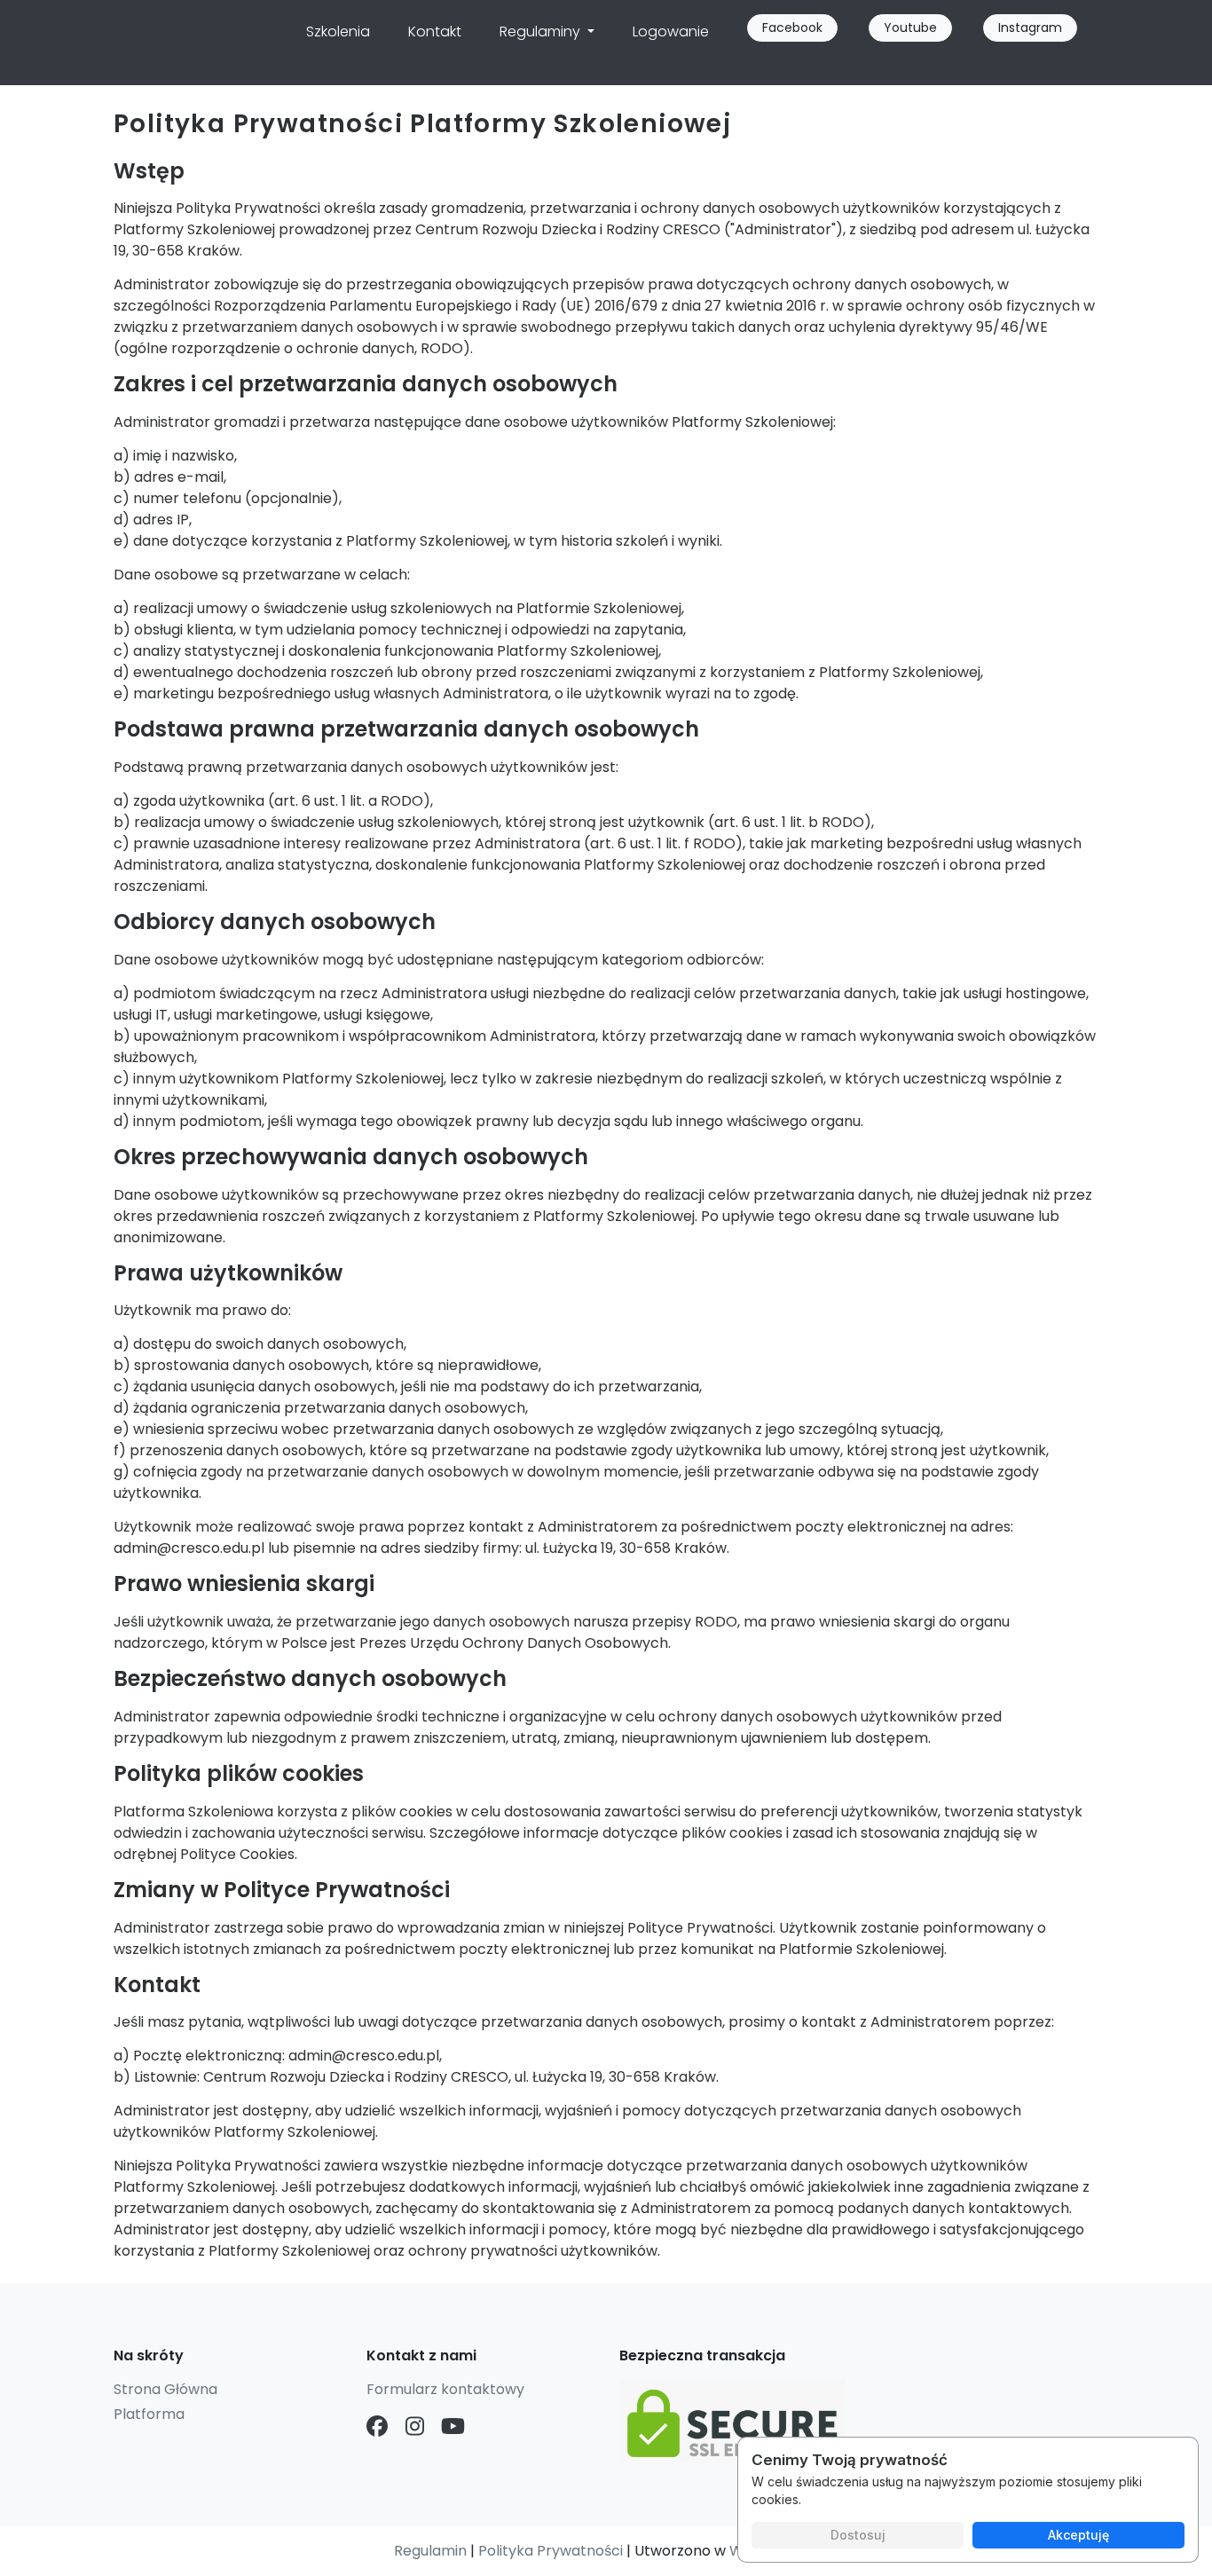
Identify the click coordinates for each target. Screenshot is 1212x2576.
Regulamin (430, 2551)
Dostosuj (858, 2535)
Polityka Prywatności (551, 2551)
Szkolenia (338, 32)
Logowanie (671, 32)
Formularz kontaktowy (445, 2389)
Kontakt (435, 32)
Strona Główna (165, 2389)
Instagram (1030, 28)
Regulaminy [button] (542, 32)
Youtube (910, 28)
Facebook (792, 28)
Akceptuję (1078, 2535)
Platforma (149, 2414)
